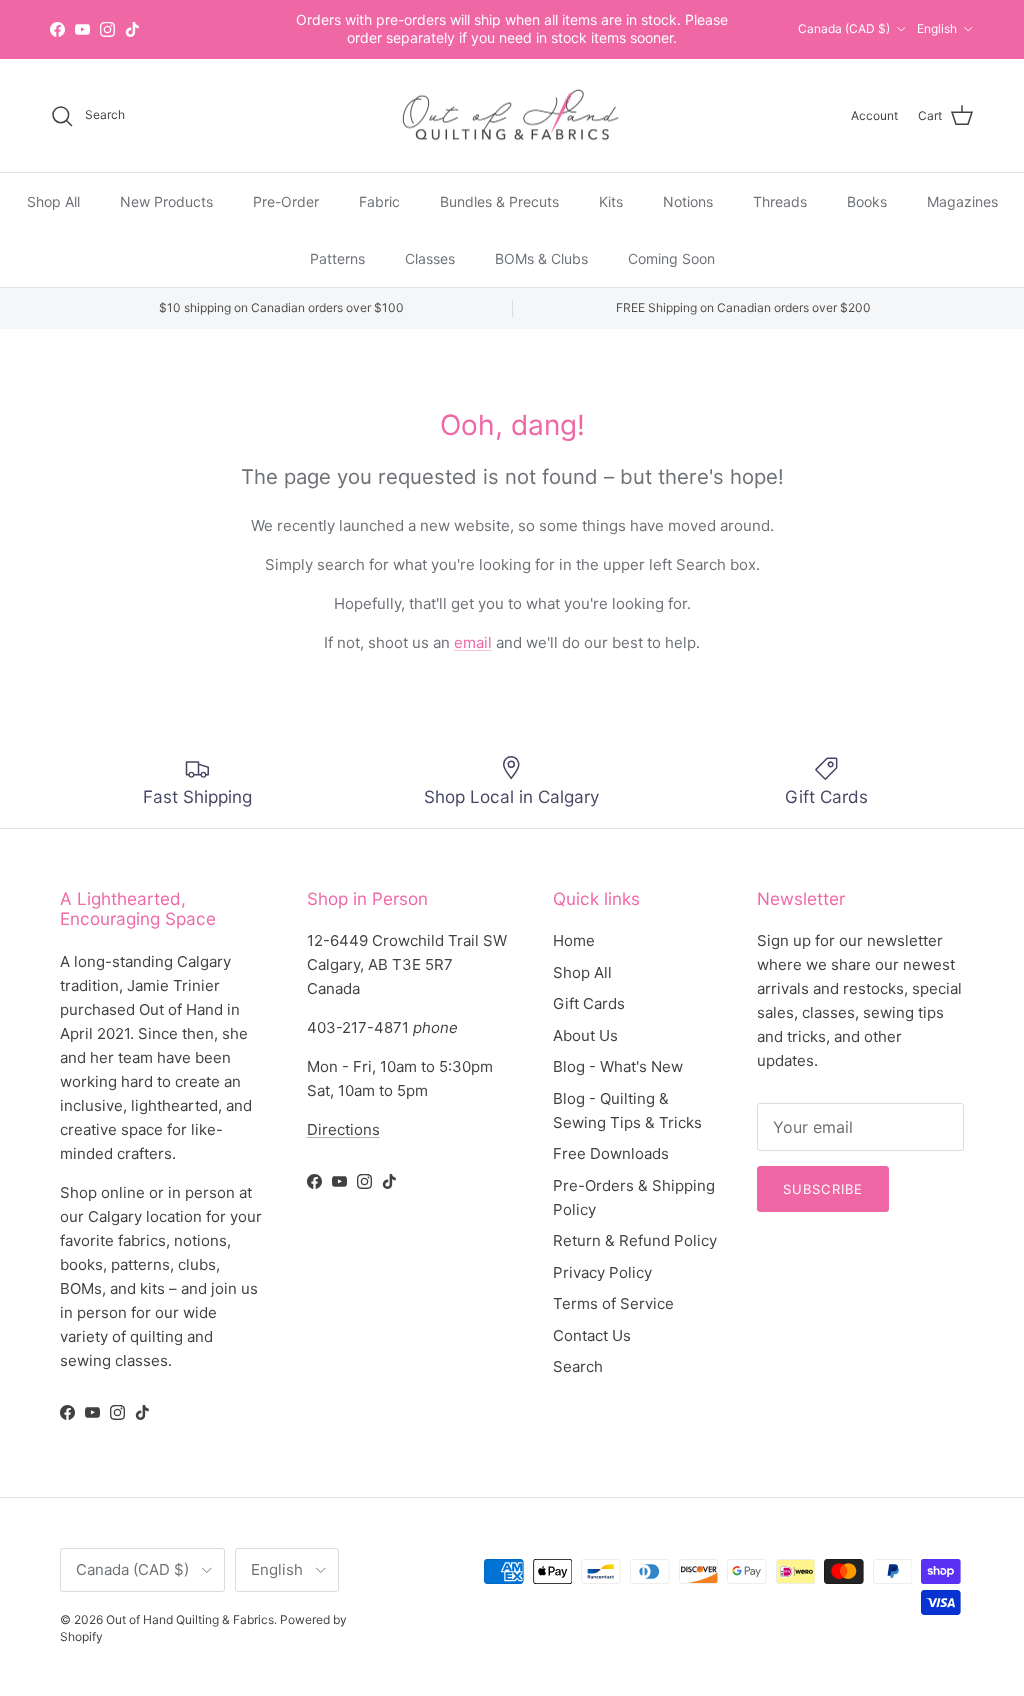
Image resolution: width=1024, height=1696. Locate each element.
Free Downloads (611, 1153)
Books (867, 201)
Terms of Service (613, 1303)
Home (574, 940)
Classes (430, 258)
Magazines (962, 201)
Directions (343, 1129)
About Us (585, 1035)
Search (578, 1366)
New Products (166, 201)
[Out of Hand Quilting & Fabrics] (512, 116)
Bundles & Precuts (499, 201)
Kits (611, 201)
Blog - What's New (618, 1066)
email (473, 642)
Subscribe (822, 1189)
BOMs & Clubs (541, 258)
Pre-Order (286, 201)
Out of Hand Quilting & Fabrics (190, 1619)
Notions (688, 201)
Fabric (379, 201)
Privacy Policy (602, 1272)
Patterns (337, 258)
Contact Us (592, 1335)
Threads (780, 201)
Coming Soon (671, 258)
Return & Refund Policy (635, 1240)
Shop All (53, 201)
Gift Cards (589, 1003)
